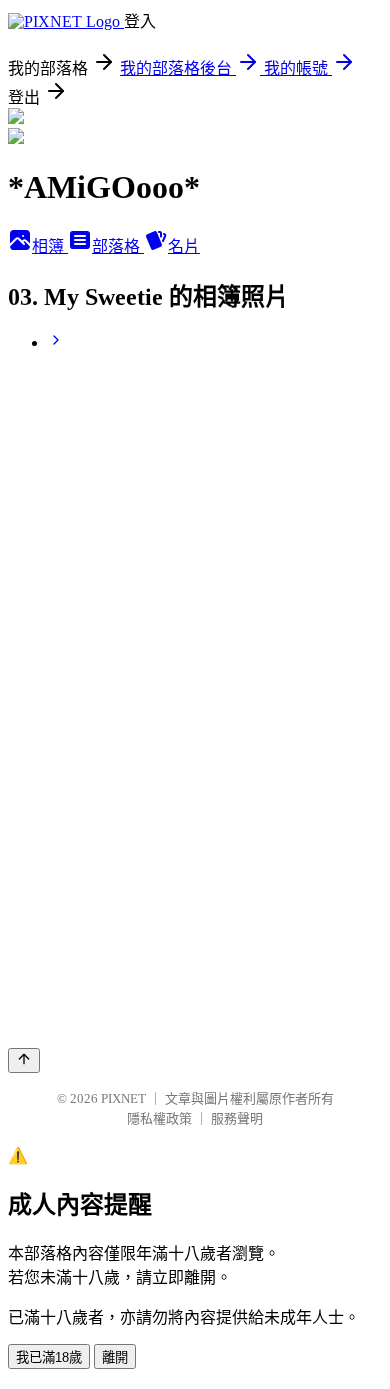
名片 (184, 246)
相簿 (50, 246)
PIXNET (123, 1098)
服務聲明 (237, 1118)
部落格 (118, 246)
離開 (115, 1357)
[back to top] (24, 1060)
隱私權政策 (159, 1118)
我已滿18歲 (49, 1357)
